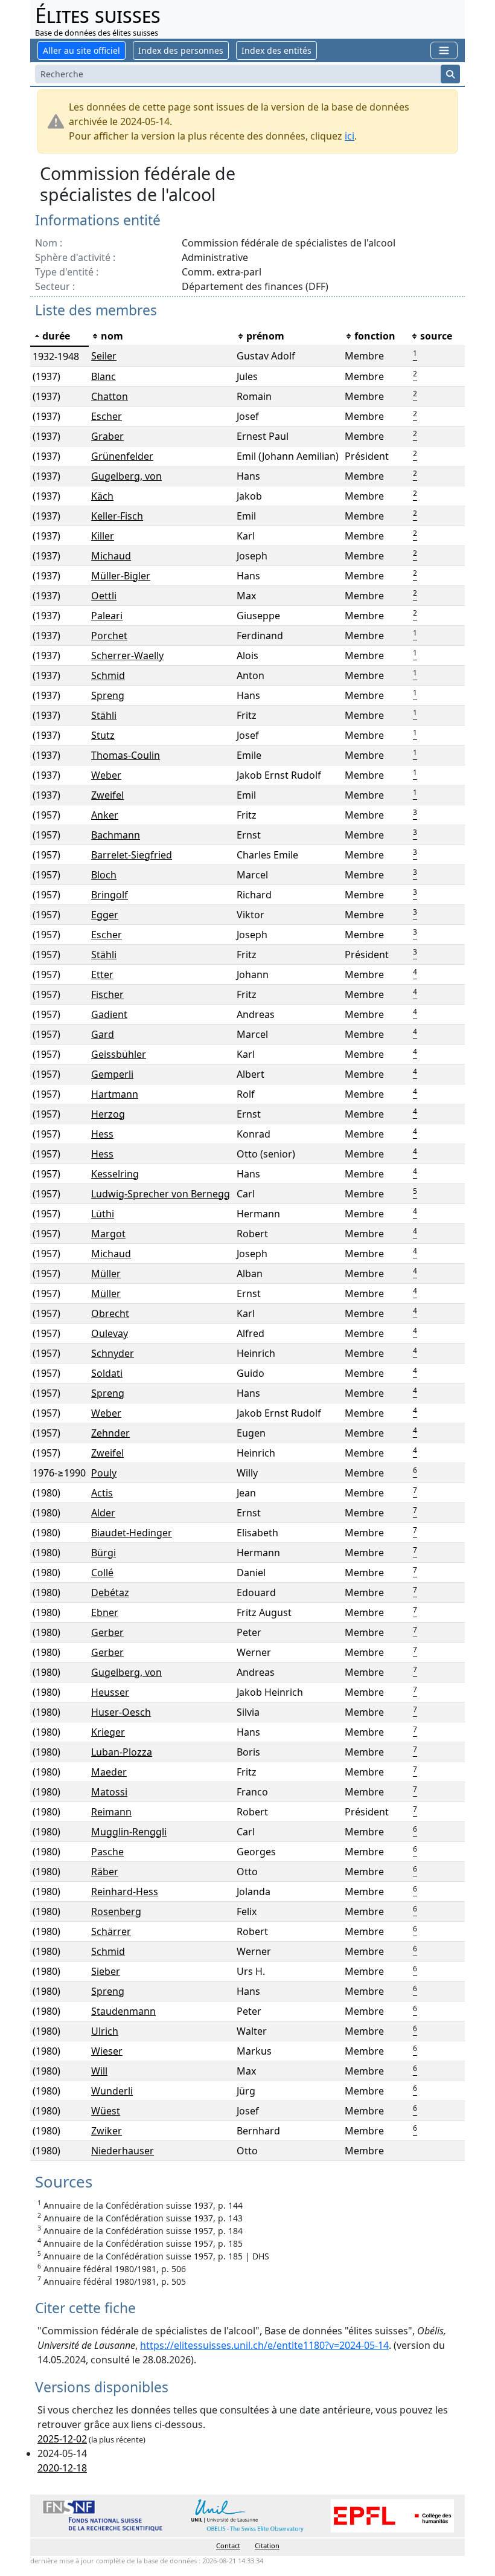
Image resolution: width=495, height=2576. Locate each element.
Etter (102, 974)
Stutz (103, 735)
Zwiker (107, 2131)
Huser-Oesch (121, 1712)
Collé (102, 1573)
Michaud (111, 556)
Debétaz (110, 1592)
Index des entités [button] (276, 50)
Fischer (107, 994)
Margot (108, 1234)
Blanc (104, 376)
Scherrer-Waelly (127, 655)
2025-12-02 (62, 2439)
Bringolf (110, 895)
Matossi (109, 1792)
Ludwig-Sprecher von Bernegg (161, 1194)
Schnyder (113, 1353)
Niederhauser (123, 2151)
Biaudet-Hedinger (132, 1533)
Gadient (109, 1014)
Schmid (108, 675)
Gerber (107, 1632)
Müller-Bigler (121, 576)
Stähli (104, 715)
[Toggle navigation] (444, 50)
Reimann (111, 1812)
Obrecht (110, 1313)
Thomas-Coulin (126, 755)
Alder (103, 1513)
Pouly (104, 1473)
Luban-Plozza (122, 1752)
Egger (105, 915)
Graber (107, 436)
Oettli (104, 596)
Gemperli (112, 1074)
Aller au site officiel (81, 50)
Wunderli (112, 2091)
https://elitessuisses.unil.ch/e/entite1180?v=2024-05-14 (264, 2345)
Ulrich (105, 2031)
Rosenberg (116, 1911)
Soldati (107, 1373)
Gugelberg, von (126, 476)
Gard (103, 1034)
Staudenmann (123, 2011)
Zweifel (107, 795)
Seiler (104, 356)
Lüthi (103, 1214)
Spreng (108, 695)
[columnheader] (59, 336)
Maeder (109, 1772)
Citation (267, 2545)
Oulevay (110, 1333)
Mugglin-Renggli (129, 1832)
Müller (106, 1274)
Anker (105, 815)
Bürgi (104, 1553)
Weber (106, 775)
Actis (102, 1493)
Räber (105, 1872)
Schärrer (111, 1931)
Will (99, 2071)
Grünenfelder (122, 456)
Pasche (107, 1852)
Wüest (106, 2111)
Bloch (104, 875)
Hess (102, 1134)
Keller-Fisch (117, 516)
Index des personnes (181, 50)
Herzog (108, 1114)
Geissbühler (119, 1054)
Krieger (108, 1732)
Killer (103, 536)
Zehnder (110, 1433)
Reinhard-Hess (125, 1892)
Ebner (105, 1612)
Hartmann (115, 1094)
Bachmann (116, 835)
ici (350, 136)
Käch (102, 496)
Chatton (110, 396)
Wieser (107, 2051)
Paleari (107, 616)
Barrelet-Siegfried (132, 855)
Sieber (106, 1971)
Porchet (109, 636)
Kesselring (115, 1174)
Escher (107, 416)
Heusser (110, 1692)
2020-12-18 (62, 2468)
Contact (228, 2545)
